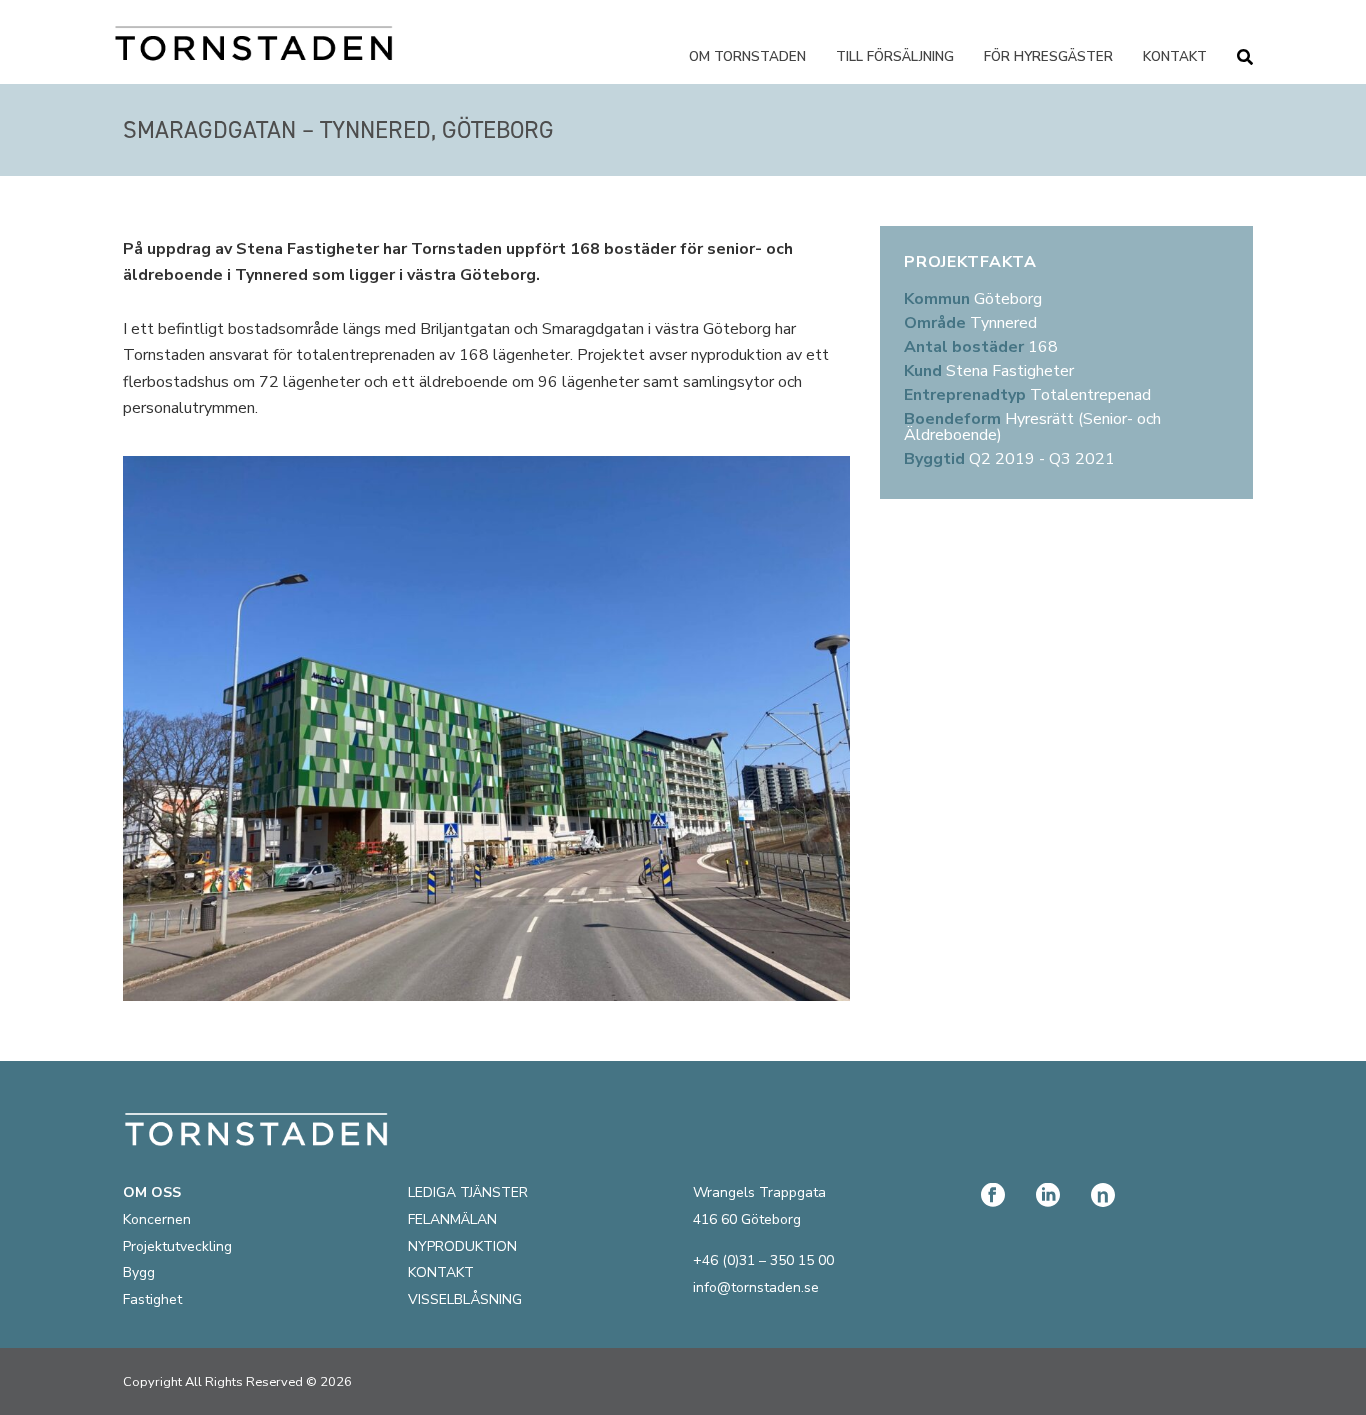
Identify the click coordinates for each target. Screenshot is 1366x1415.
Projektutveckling (177, 1246)
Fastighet (152, 1299)
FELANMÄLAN (452, 1219)
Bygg (139, 1272)
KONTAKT (441, 1272)
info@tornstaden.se (756, 1287)
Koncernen (157, 1219)
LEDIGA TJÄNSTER (468, 1192)
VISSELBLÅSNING (465, 1299)
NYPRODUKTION (462, 1246)
